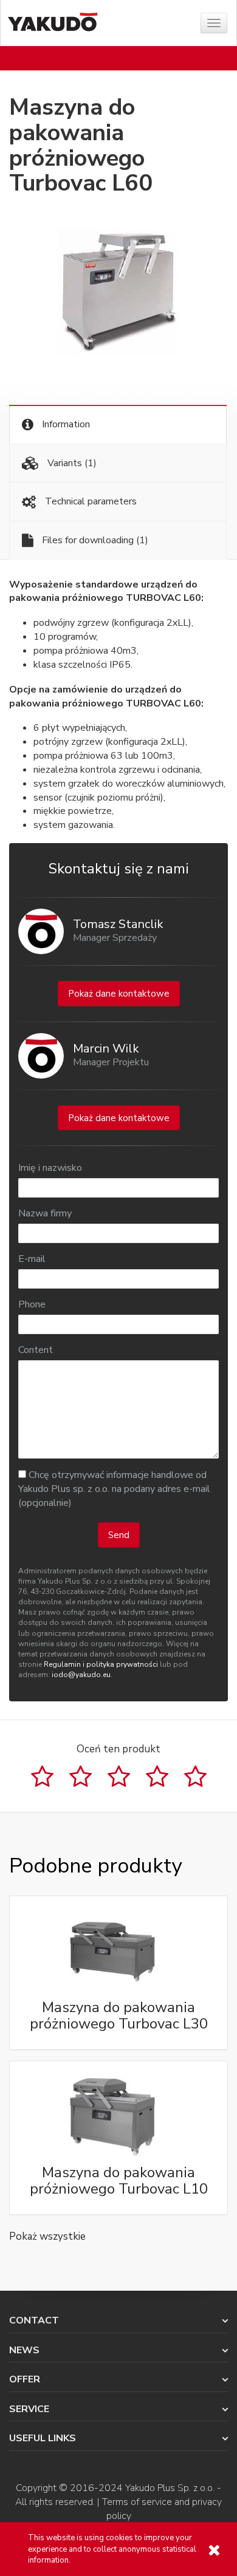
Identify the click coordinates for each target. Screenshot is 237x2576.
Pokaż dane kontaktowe (119, 994)
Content (36, 1350)
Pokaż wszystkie (47, 2236)
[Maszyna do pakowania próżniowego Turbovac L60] (118, 293)
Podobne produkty (95, 1866)
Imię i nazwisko (50, 1168)
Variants (71, 463)
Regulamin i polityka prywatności (101, 1664)
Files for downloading (94, 540)
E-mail (32, 1259)
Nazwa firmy (45, 1213)
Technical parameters (90, 501)
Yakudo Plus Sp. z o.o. (170, 2488)
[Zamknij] (214, 2550)
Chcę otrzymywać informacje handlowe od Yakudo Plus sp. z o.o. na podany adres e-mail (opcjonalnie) (114, 1489)
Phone (32, 1304)
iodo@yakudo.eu (81, 1675)
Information (65, 424)
